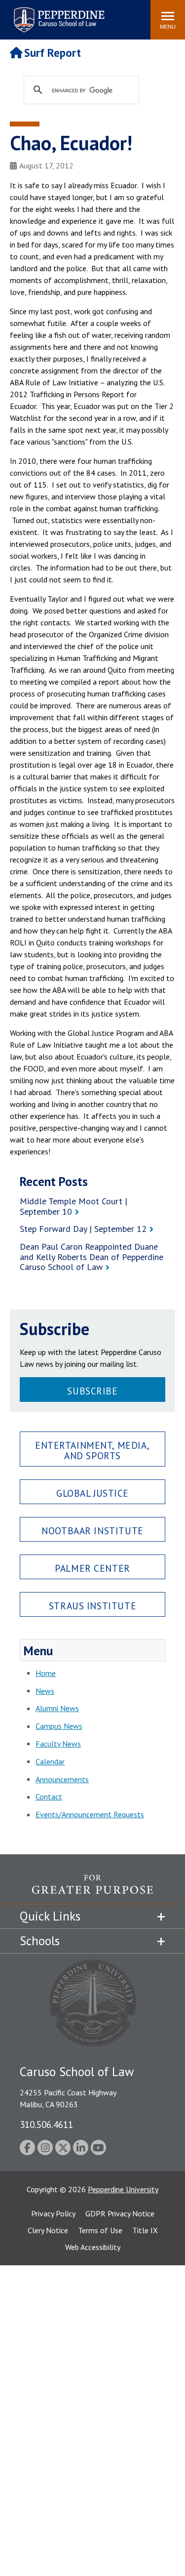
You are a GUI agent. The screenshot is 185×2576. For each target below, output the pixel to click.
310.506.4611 (46, 2124)
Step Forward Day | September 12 (83, 1229)
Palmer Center (92, 1568)
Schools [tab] (40, 1941)
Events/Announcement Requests (90, 1814)
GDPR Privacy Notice (120, 2213)
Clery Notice (48, 2230)
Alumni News (57, 1708)
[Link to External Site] (92, 1889)
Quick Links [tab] (50, 1916)
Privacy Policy (53, 2213)
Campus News (59, 1726)
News (45, 1691)
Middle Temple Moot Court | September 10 (74, 1206)
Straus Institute (92, 1606)
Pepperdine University (123, 2189)
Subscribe (92, 1391)
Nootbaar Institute (92, 1531)
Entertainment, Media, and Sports (92, 1450)
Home (46, 1673)
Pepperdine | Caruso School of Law (57, 14)
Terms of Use (100, 2230)
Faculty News (58, 1744)
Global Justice (92, 1493)
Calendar (50, 1761)
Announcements (62, 1779)
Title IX (145, 2230)
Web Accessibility (93, 2247)
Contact (49, 1797)
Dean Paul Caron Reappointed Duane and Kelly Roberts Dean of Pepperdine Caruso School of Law (92, 1257)
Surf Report (53, 53)
